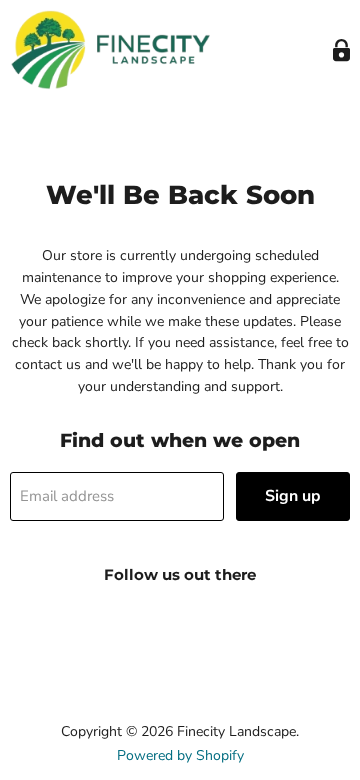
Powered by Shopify (180, 755)
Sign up (293, 496)
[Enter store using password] (341, 50)
